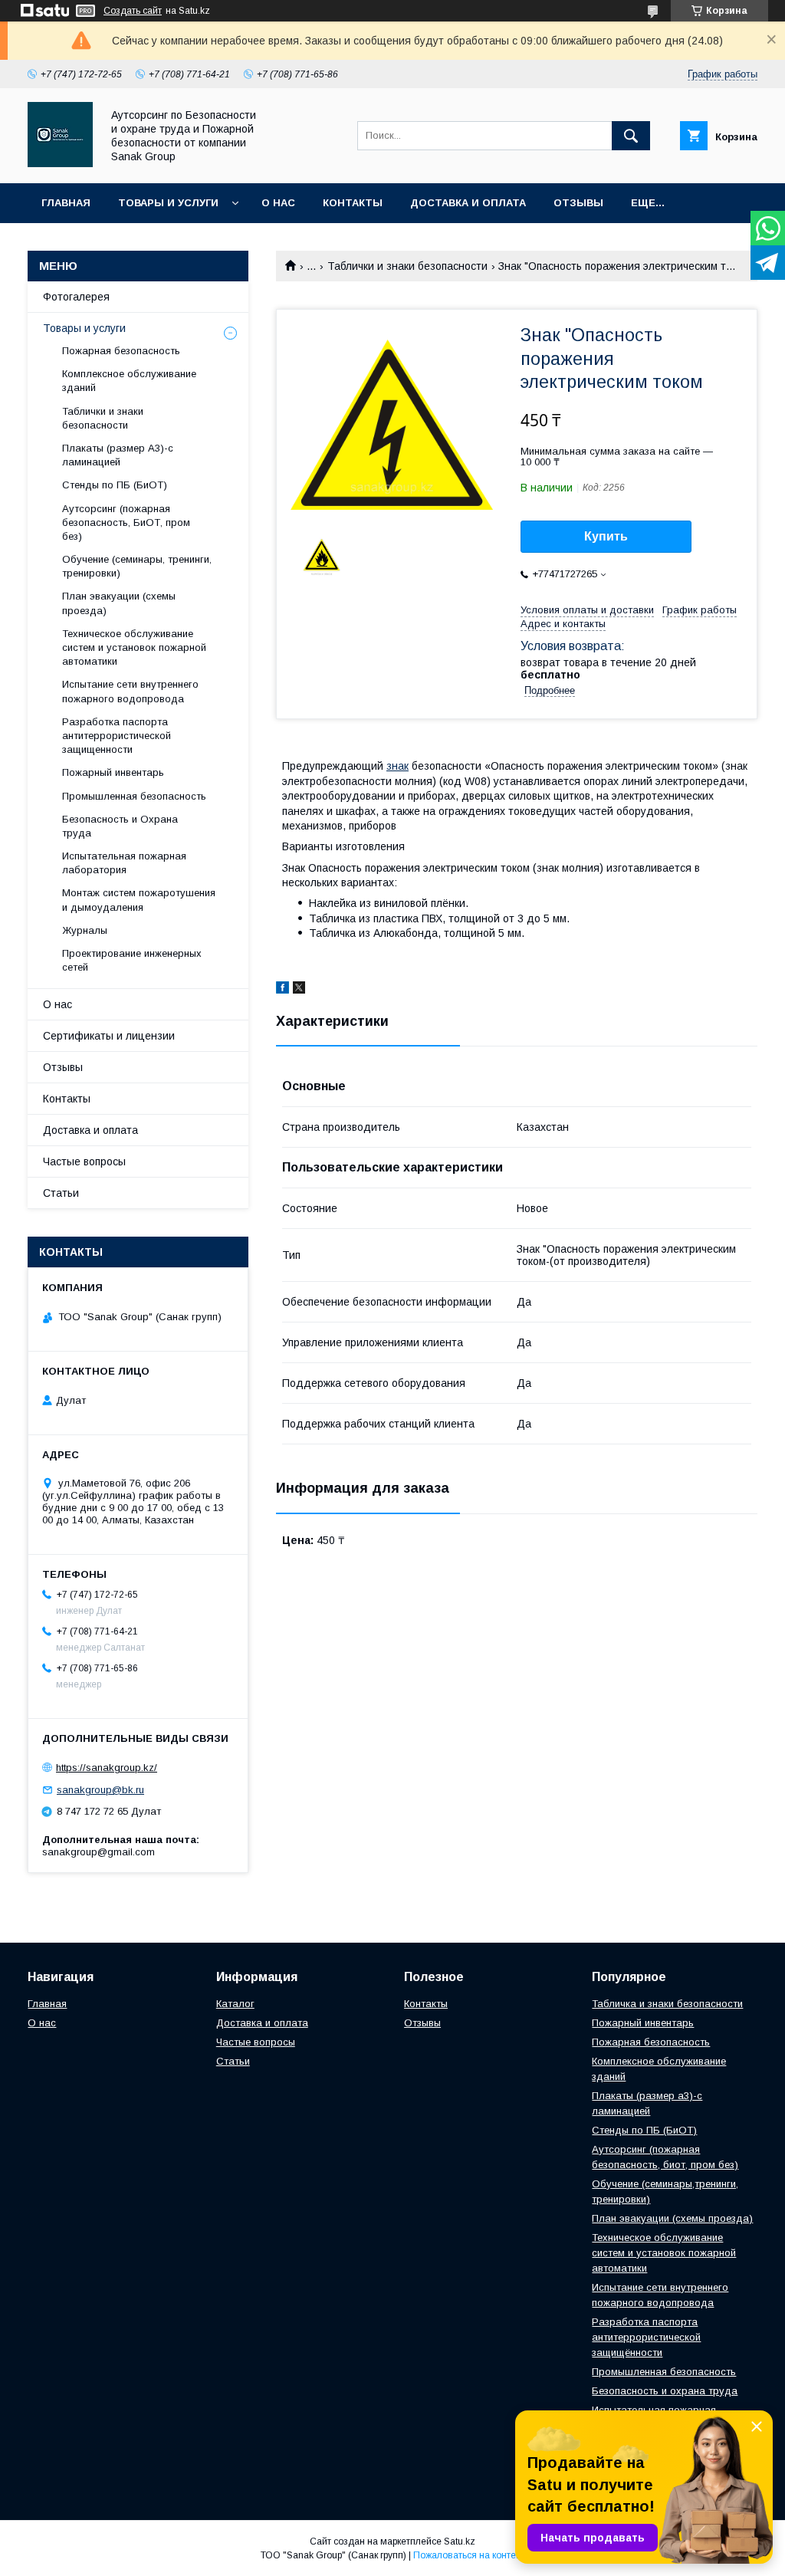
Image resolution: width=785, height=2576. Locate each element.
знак (397, 766)
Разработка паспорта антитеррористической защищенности (117, 736)
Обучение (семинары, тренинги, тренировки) (137, 566)
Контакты (353, 203)
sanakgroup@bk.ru (100, 1790)
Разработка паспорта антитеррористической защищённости (646, 2337)
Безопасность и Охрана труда (120, 826)
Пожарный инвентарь (113, 772)
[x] (299, 990)
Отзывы (578, 203)
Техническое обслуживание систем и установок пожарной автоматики (134, 647)
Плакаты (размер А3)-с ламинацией (118, 455)
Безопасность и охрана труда (665, 2391)
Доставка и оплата (468, 203)
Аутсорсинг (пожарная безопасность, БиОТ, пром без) (126, 522)
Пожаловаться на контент (469, 2555)
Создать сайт (133, 11)
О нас (278, 203)
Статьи (61, 1193)
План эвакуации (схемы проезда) (119, 603)
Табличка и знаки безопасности (667, 2004)
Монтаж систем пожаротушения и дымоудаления (139, 900)
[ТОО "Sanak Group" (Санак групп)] (60, 163)
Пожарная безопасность (121, 351)
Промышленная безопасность (134, 796)
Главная (66, 203)
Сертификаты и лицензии (109, 1036)
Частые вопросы (84, 1161)
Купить (606, 536)
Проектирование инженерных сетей (132, 960)
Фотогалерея (76, 297)
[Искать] (631, 136)
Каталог (235, 2004)
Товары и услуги (168, 203)
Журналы (85, 930)
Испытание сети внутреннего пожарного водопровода (130, 691)
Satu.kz (460, 2541)
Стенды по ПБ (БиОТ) (115, 485)
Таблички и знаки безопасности (407, 266)
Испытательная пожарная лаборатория (124, 863)
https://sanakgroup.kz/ (107, 1768)
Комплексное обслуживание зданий (129, 381)
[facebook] (282, 990)
